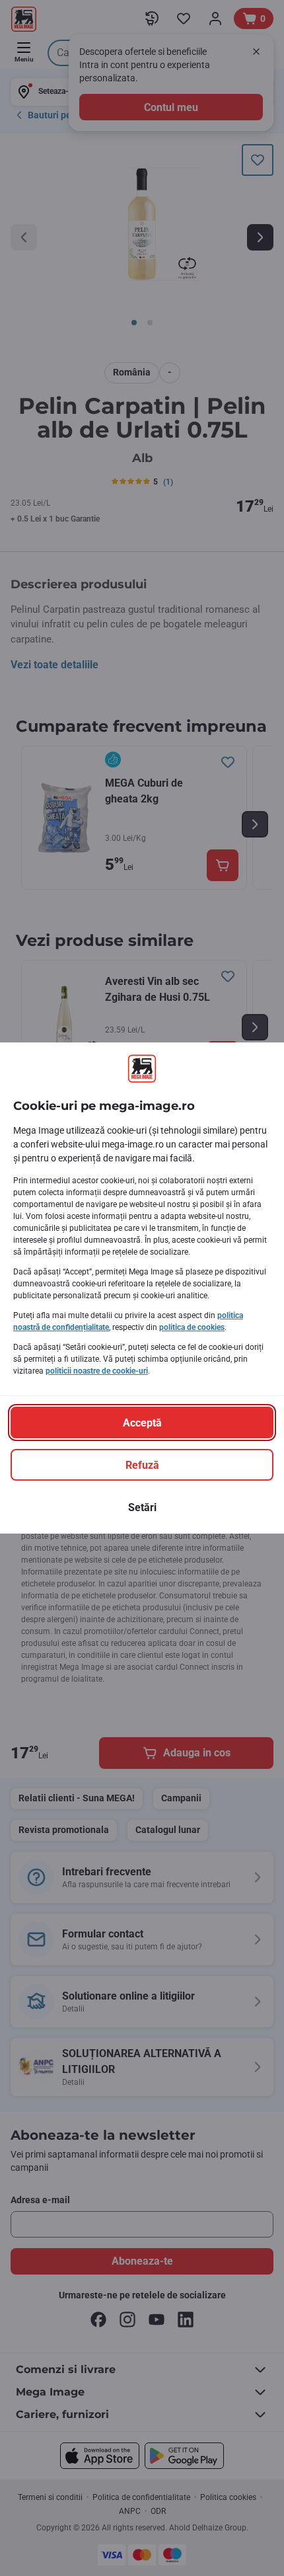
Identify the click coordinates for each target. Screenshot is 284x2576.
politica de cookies (192, 1327)
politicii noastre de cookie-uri (97, 1371)
